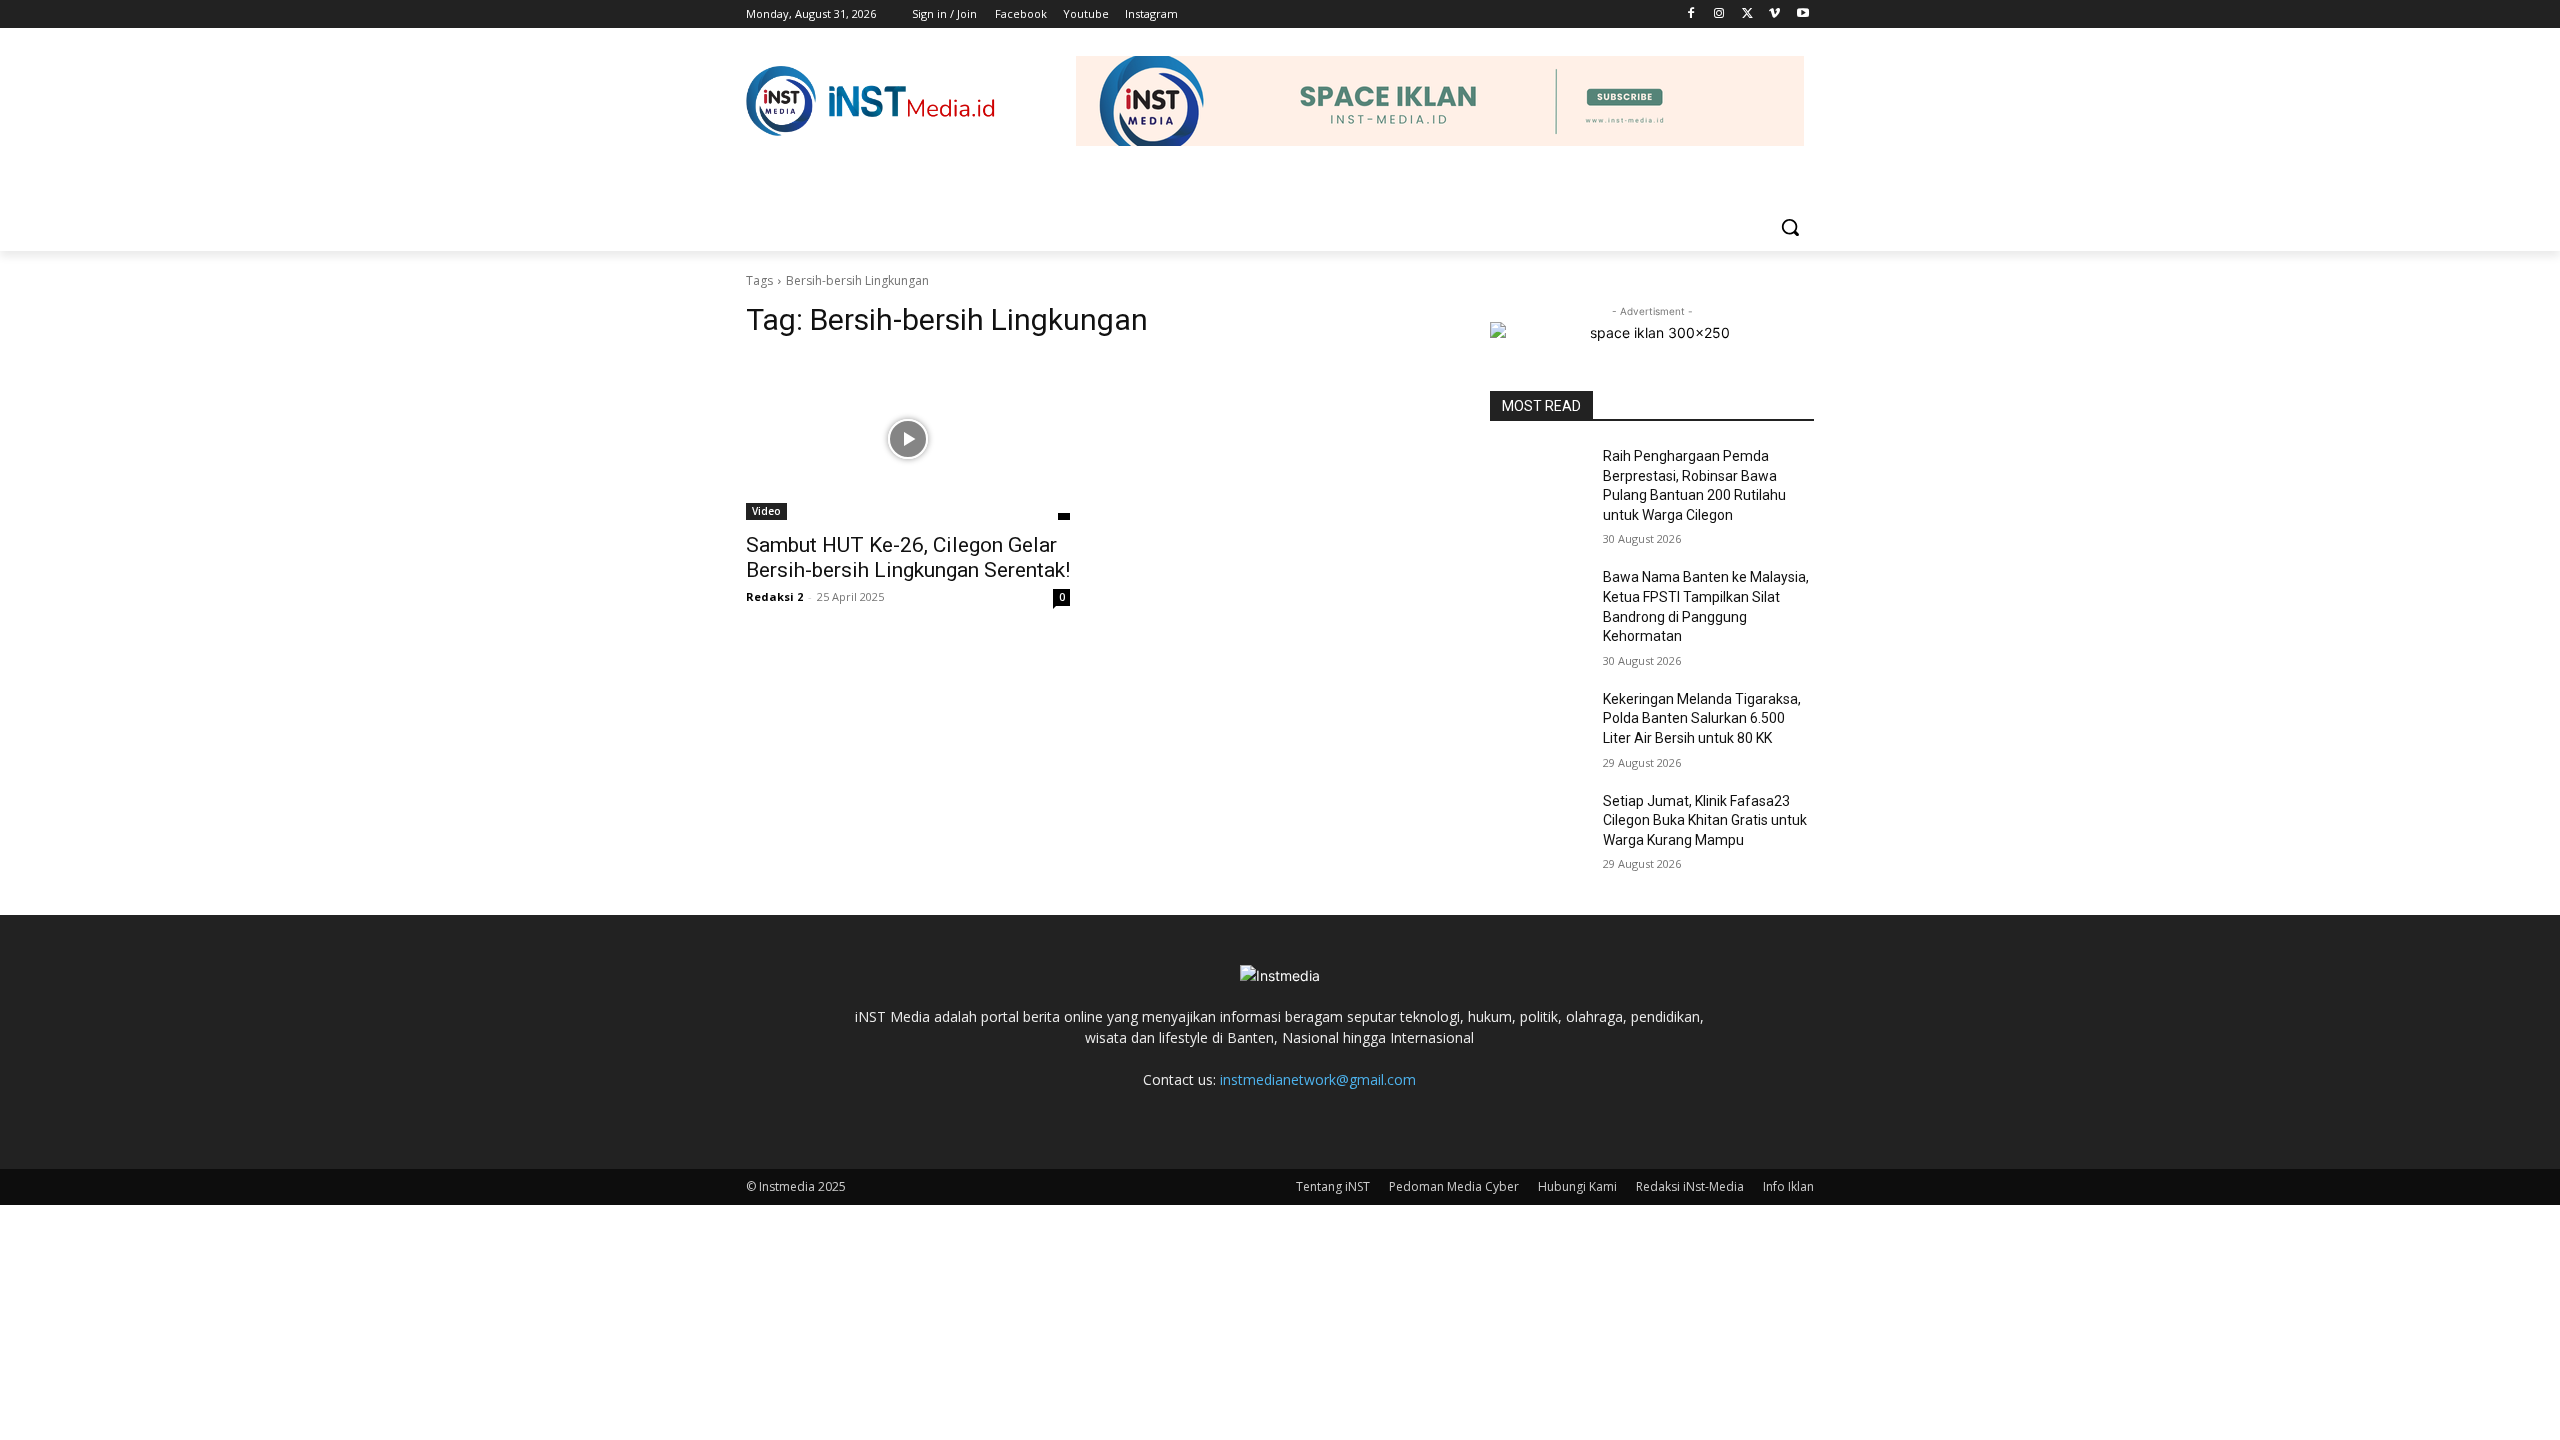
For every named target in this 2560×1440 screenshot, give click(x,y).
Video (766, 511)
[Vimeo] (1774, 14)
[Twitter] (1747, 14)
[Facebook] (1691, 14)
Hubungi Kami (1577, 1186)
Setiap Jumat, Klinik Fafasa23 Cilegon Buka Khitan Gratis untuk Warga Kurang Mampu (1705, 820)
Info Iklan (1788, 1186)
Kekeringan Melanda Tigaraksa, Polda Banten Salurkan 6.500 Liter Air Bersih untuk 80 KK (1702, 718)
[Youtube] (1802, 14)
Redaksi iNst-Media (1690, 1186)
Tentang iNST (1333, 1186)
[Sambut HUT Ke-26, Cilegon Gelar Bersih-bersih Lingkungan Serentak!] (908, 439)
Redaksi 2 (774, 596)
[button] (1790, 227)
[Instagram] (1719, 14)
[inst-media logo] (871, 101)
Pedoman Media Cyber (1454, 1186)
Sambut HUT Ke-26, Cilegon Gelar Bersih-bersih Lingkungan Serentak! (908, 557)
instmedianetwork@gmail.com (1318, 1079)
